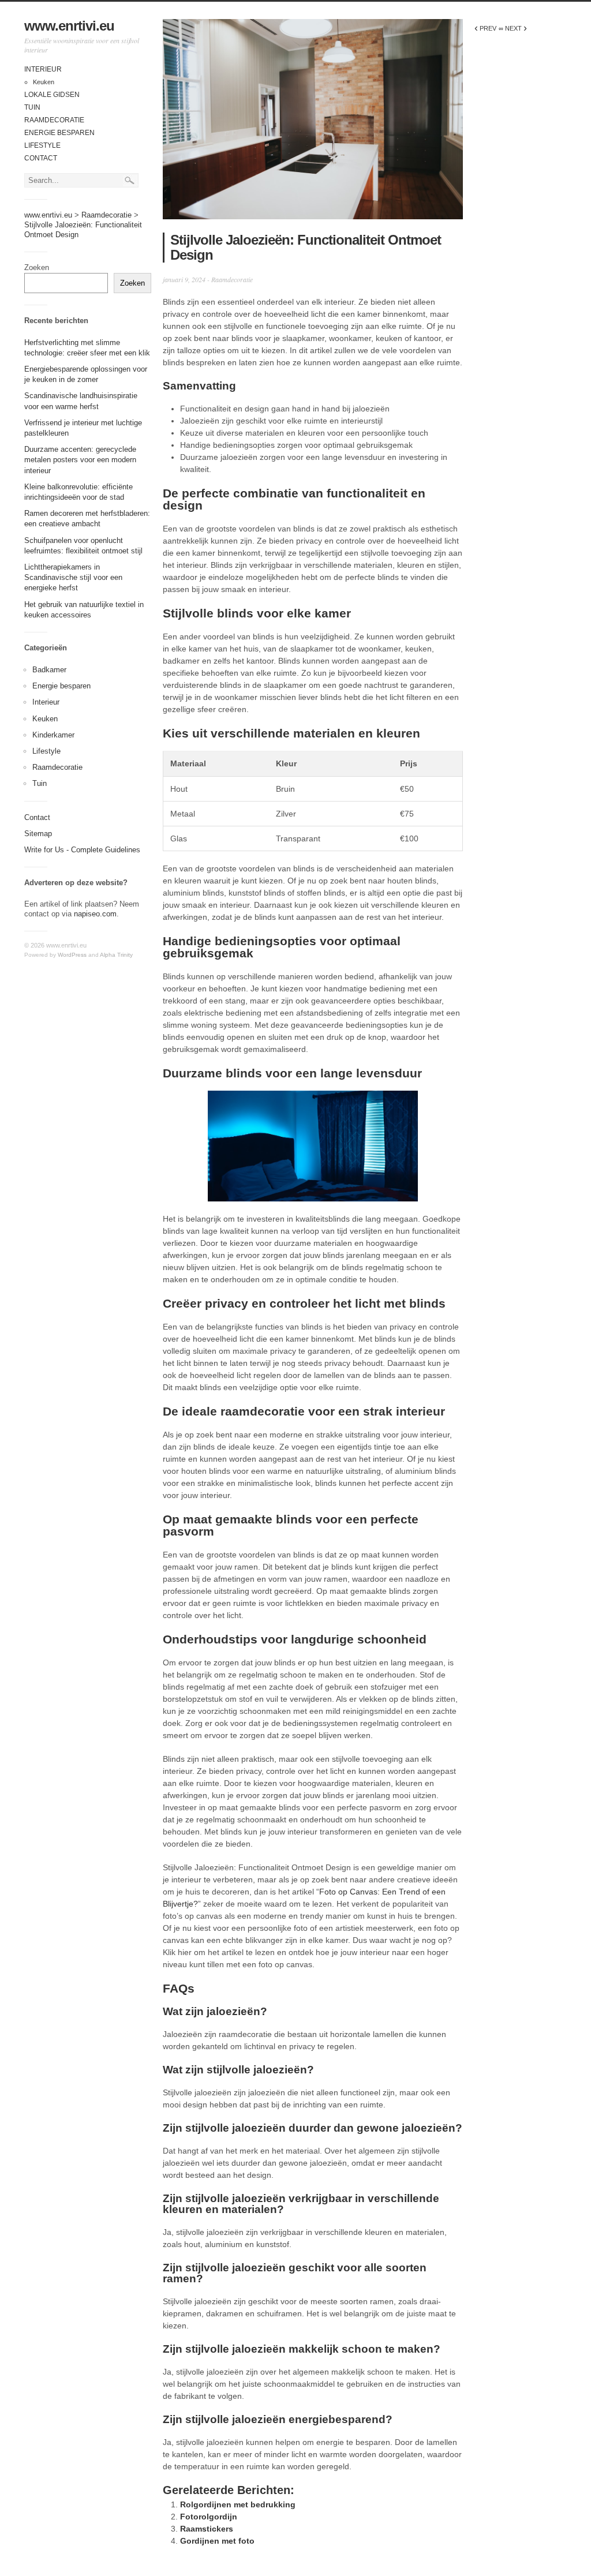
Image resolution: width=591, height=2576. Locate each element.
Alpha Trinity (116, 955)
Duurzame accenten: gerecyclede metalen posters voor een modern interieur (80, 460)
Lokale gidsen (52, 95)
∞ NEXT (513, 28)
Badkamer (49, 670)
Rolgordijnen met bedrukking (238, 2504)
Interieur (43, 69)
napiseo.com (95, 914)
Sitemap (38, 834)
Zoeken (37, 267)
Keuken (44, 82)
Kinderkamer (53, 735)
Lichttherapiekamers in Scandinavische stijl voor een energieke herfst (73, 577)
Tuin (32, 107)
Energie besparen (59, 133)
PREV (485, 28)
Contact (41, 158)
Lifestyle (42, 145)
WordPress (72, 955)
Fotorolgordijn (209, 2517)
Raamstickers (207, 2529)
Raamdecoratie (54, 120)
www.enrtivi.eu (69, 26)
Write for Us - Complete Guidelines (82, 850)
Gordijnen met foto (217, 2541)
